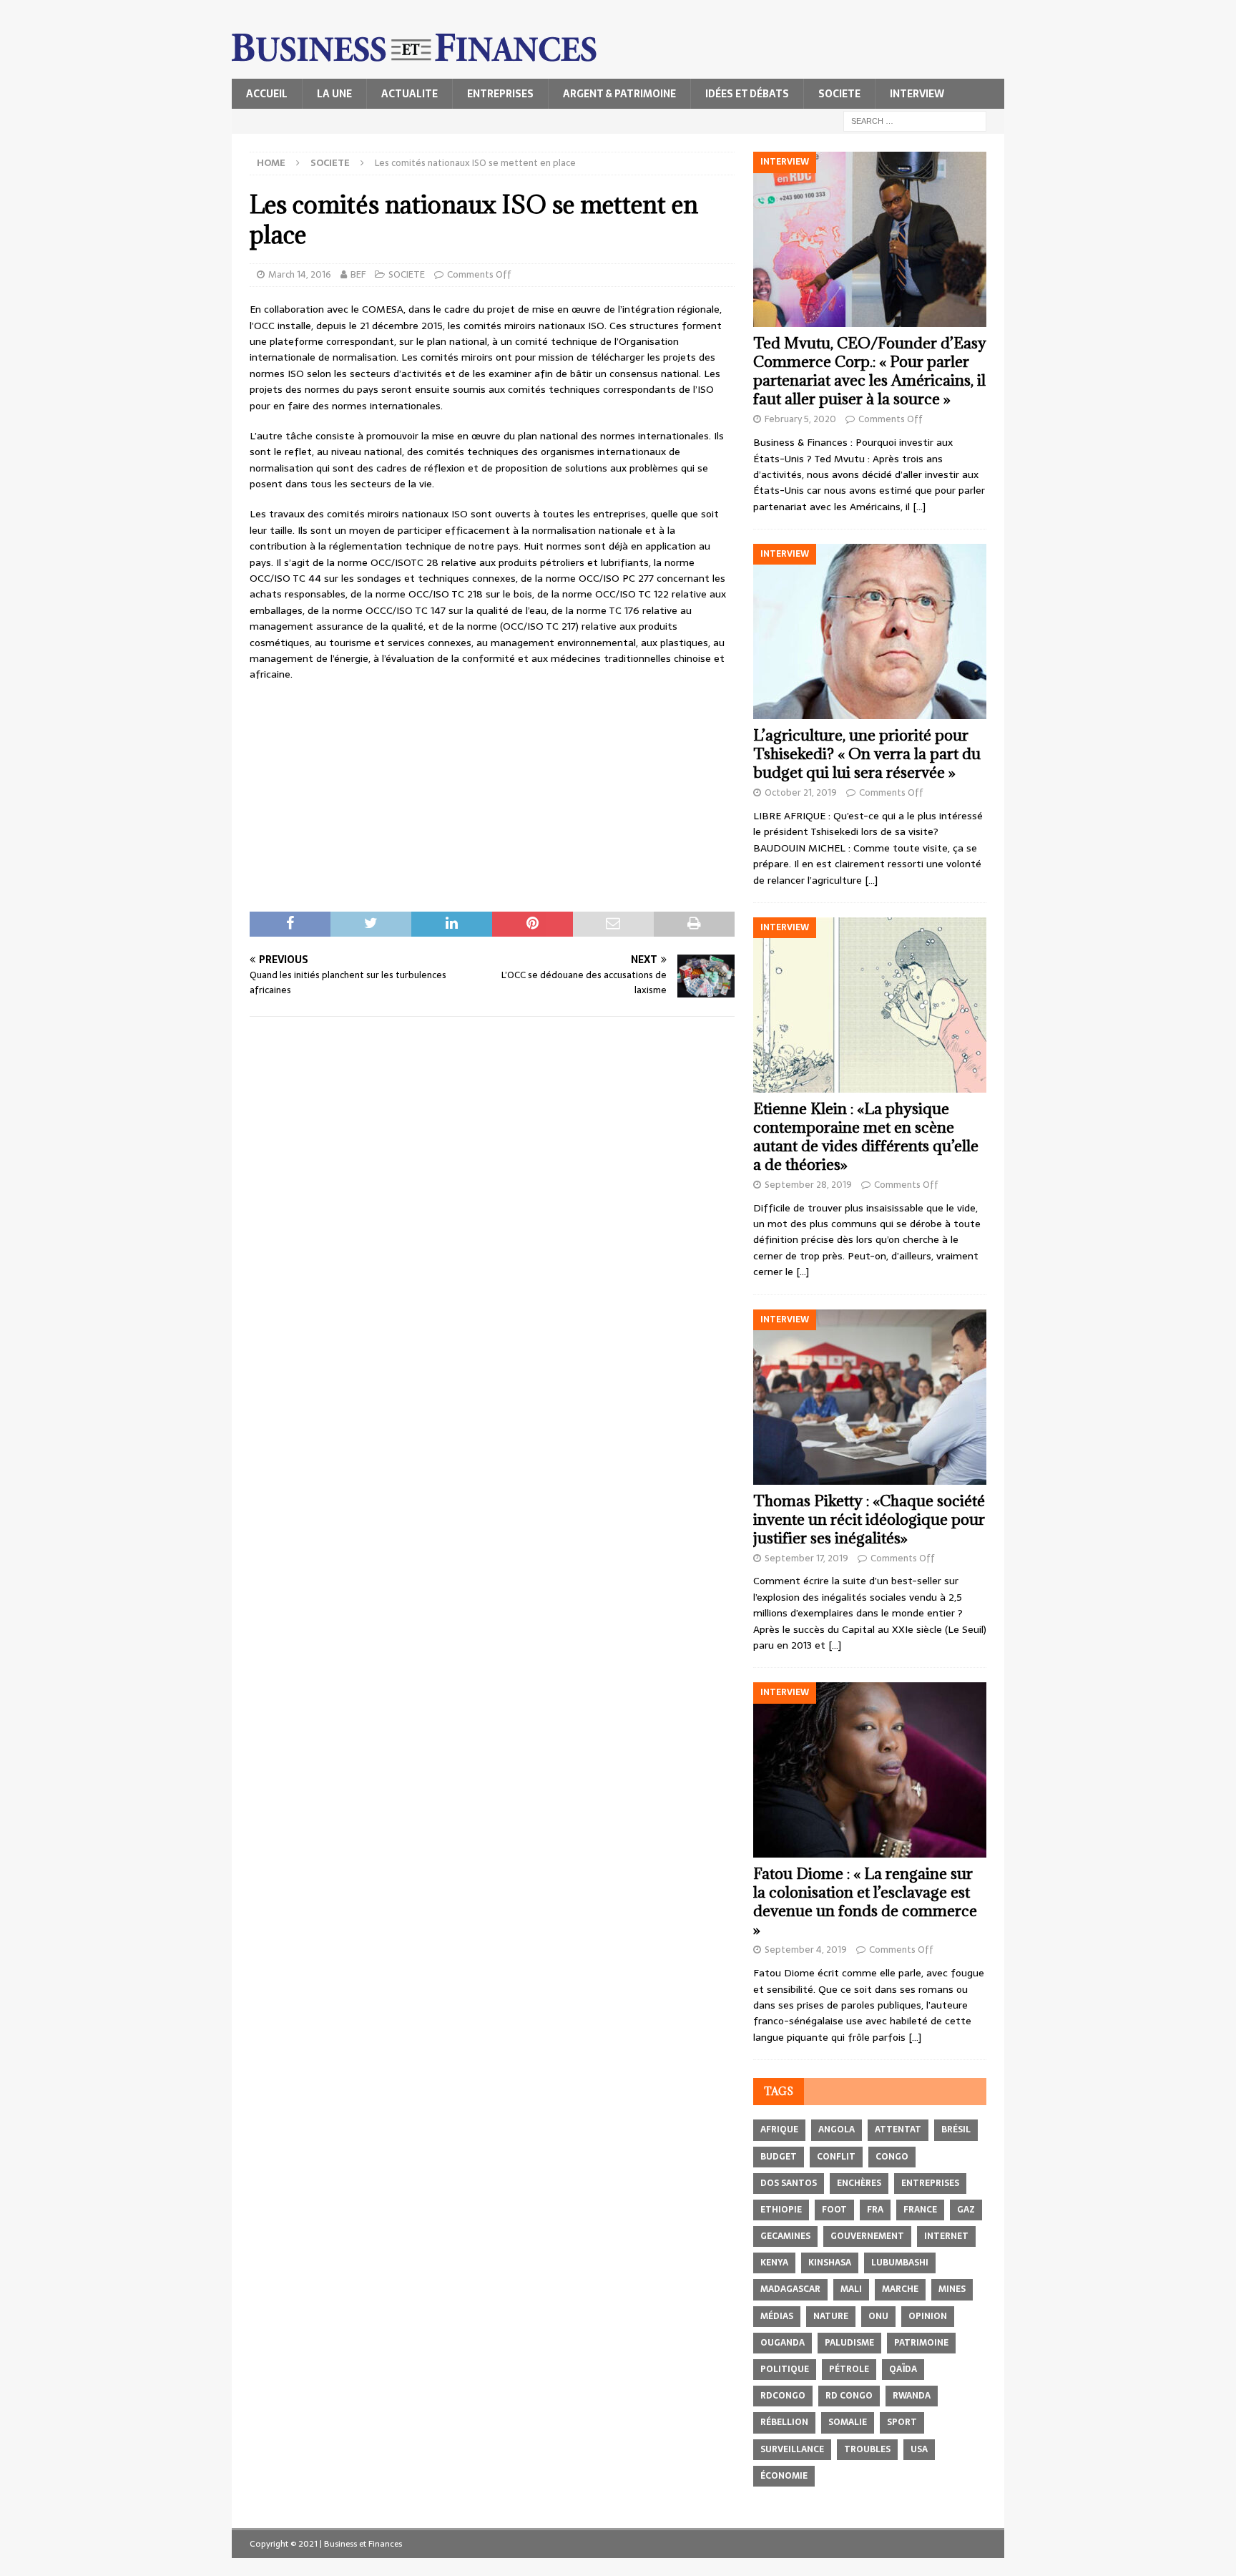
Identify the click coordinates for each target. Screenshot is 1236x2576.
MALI (851, 2289)
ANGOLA (837, 2129)
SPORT (902, 2422)
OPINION (928, 2316)
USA (919, 2449)
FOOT (834, 2210)
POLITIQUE (785, 2369)
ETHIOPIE (781, 2210)
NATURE (831, 2316)
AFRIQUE (779, 2129)
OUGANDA (783, 2343)
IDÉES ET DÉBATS (747, 94)
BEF (358, 274)
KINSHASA (830, 2263)
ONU (878, 2316)
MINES (952, 2289)
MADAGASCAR (790, 2289)
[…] (919, 507)
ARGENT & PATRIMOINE (619, 94)
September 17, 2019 (806, 1558)
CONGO (892, 2157)
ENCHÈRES (859, 2183)
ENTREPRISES (500, 94)
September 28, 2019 (808, 1185)
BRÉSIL (956, 2129)
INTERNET (946, 2236)
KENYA (774, 2263)
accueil (267, 94)
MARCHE (900, 2289)
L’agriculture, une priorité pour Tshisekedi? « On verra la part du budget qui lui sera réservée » (867, 754)
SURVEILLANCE (792, 2449)
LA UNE (334, 94)
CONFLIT (836, 2157)
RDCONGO (783, 2396)
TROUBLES (867, 2449)
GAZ (966, 2210)
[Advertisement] (492, 797)
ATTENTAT (898, 2129)
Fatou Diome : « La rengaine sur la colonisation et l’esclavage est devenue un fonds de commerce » (865, 1902)
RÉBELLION (784, 2422)
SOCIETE (839, 94)
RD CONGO (849, 2396)
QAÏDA (903, 2369)
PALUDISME (849, 2343)
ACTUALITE (409, 94)
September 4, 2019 (806, 1950)
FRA (875, 2210)
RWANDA (912, 2396)
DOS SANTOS (789, 2183)
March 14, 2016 (300, 274)
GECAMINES (785, 2236)
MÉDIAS (777, 2316)
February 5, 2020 (800, 419)
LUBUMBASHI (900, 2263)
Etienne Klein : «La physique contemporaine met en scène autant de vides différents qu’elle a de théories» (866, 1137)
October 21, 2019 (801, 792)
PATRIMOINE (921, 2343)
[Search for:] (915, 120)
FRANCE (920, 2210)
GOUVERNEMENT (867, 2236)
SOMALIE (848, 2422)
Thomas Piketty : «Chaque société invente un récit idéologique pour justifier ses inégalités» (869, 1519)
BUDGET (779, 2157)
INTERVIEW (917, 94)
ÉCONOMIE (784, 2476)
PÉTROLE (849, 2369)
